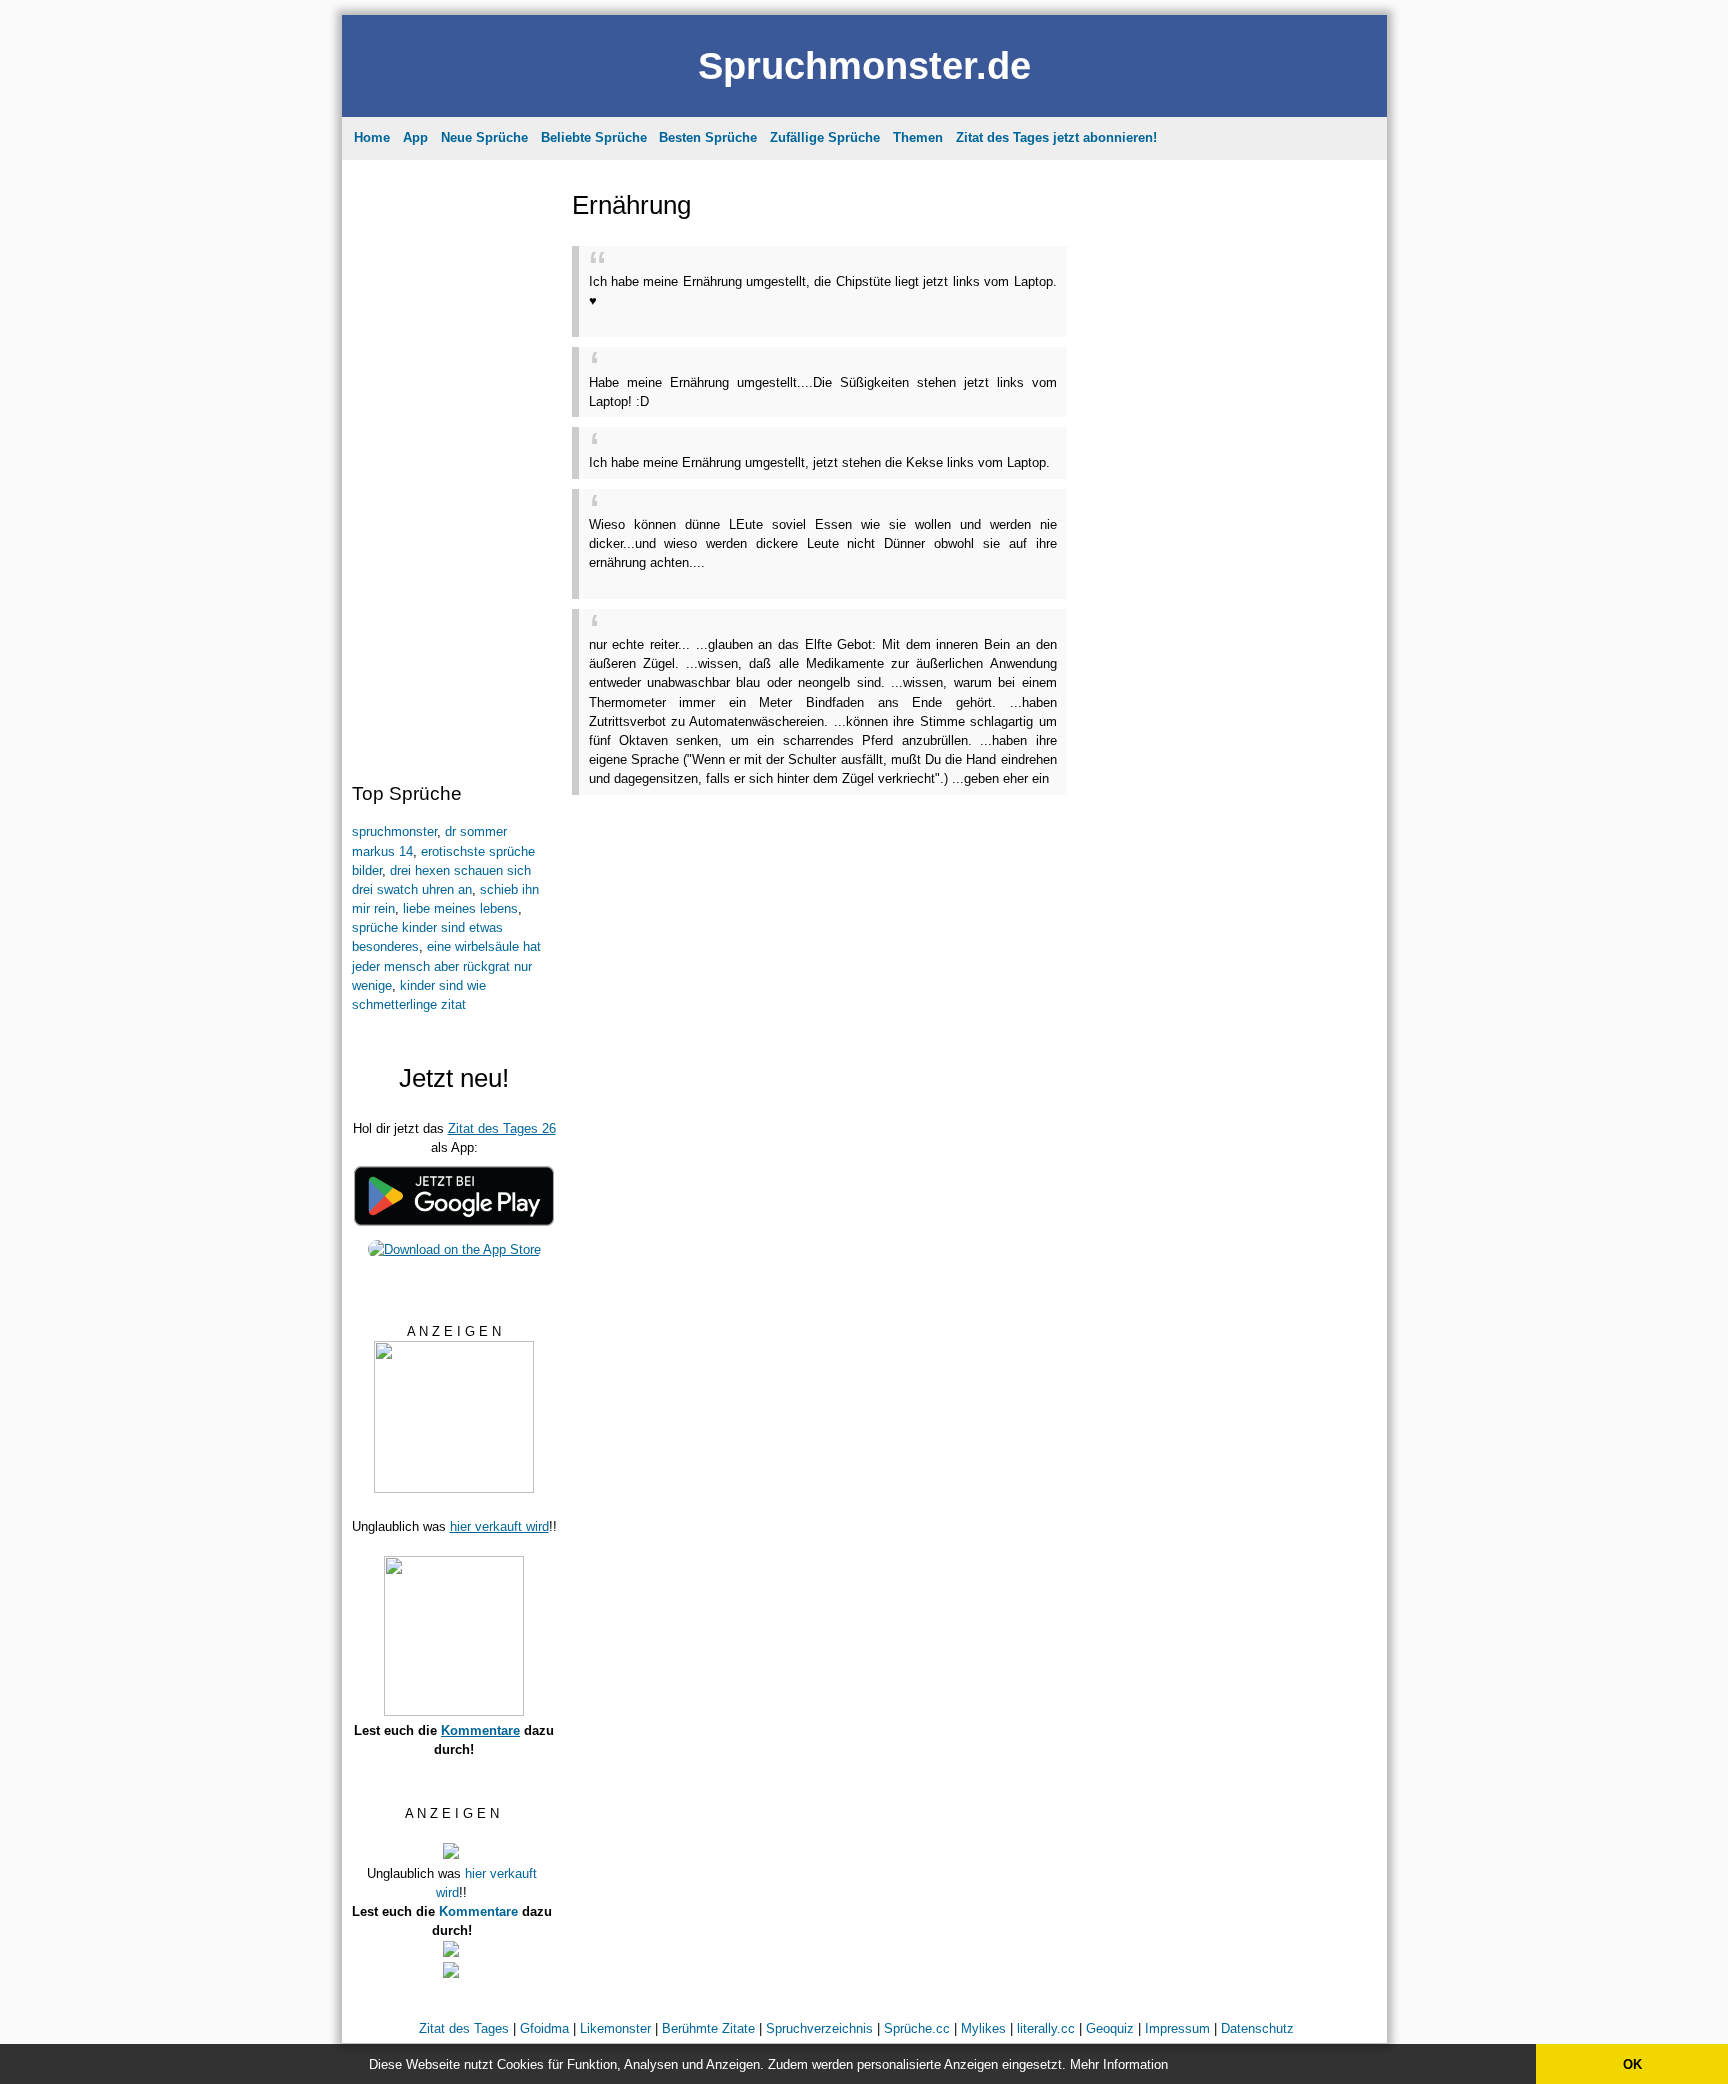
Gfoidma (544, 2028)
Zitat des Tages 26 (502, 1128)
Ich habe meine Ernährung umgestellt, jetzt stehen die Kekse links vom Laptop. (819, 462)
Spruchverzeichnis (819, 2028)
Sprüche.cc (917, 2028)
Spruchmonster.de (864, 65)
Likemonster (615, 2028)
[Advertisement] (452, 465)
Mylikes (983, 2028)
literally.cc (1046, 2028)
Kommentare (480, 1730)
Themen (918, 137)
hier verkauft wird (499, 1526)
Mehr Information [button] (1119, 2064)
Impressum (1177, 2028)
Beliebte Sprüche (594, 137)
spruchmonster (394, 831)
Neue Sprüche (484, 137)
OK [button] (1632, 2064)
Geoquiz (1110, 2028)
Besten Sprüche (708, 137)
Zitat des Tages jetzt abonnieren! (1056, 137)
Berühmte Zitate (708, 2028)
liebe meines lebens (460, 908)
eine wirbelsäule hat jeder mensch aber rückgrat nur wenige (446, 965)
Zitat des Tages (464, 2028)
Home (372, 137)
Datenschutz (1257, 2028)
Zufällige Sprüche (825, 137)
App (415, 137)
